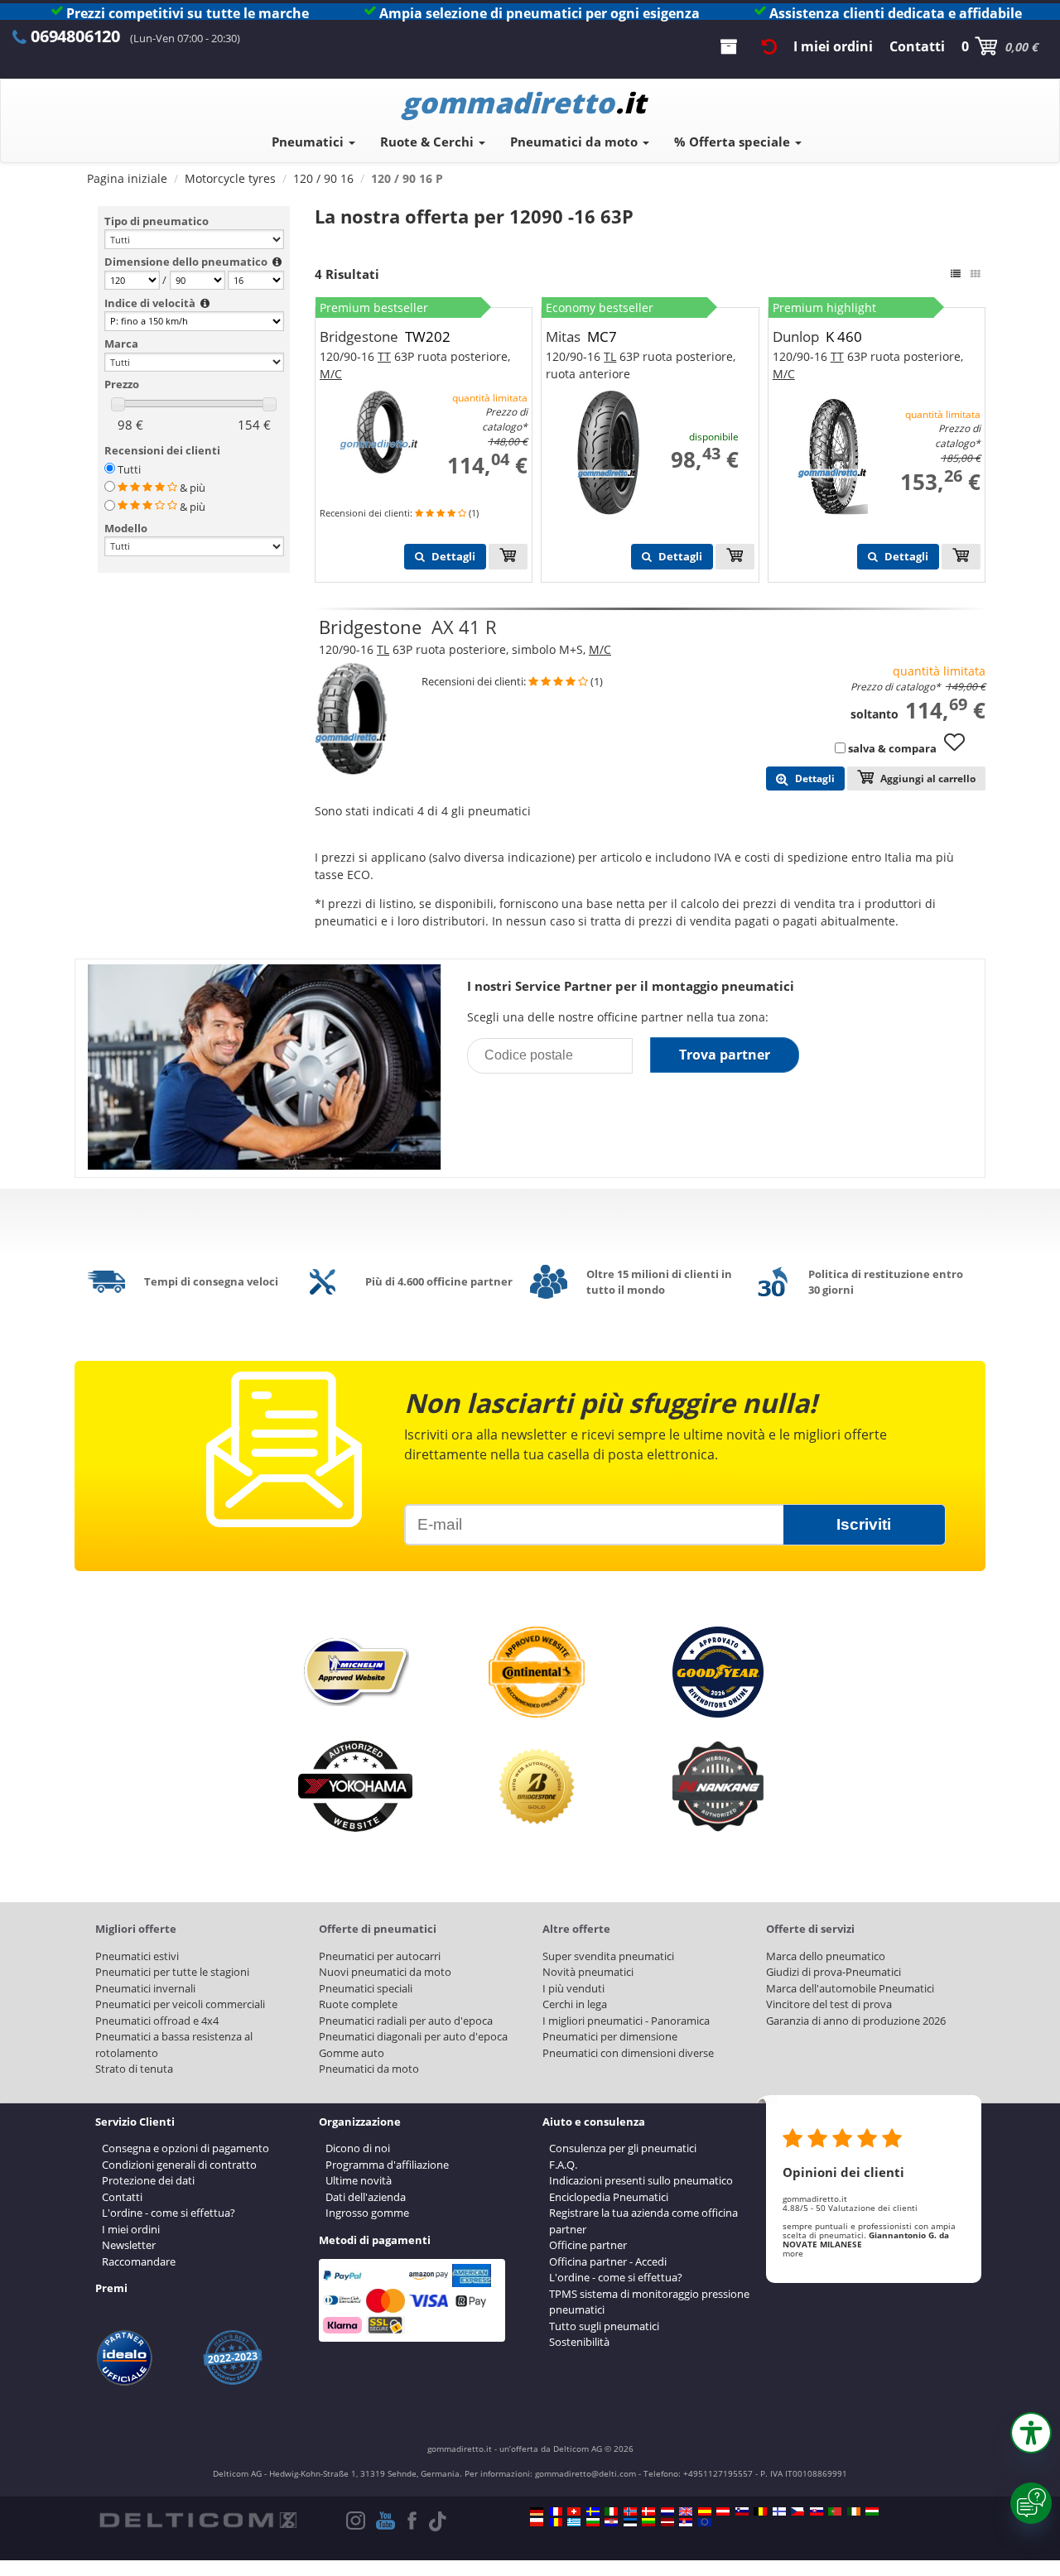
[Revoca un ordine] (769, 46)
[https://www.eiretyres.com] (854, 2511)
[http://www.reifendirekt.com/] (705, 2522)
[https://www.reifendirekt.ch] (574, 2511)
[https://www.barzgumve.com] (593, 2522)
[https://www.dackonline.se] (593, 2511)
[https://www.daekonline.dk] (648, 2511)
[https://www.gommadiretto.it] (611, 2511)
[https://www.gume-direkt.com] (742, 2511)
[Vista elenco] (956, 274)
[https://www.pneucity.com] (835, 2511)
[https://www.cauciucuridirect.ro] (556, 2522)
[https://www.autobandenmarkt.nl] (667, 2511)
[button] (1031, 2433)
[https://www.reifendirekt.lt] (648, 2522)
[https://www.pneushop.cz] (797, 2511)
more (793, 2253)
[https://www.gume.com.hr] (611, 2522)
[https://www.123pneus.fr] (556, 2511)
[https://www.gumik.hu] (872, 2511)
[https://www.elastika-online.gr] (574, 2522)
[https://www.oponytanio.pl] (537, 2522)
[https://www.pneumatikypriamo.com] (817, 2511)
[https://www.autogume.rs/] (686, 2522)
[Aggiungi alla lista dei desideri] (961, 750)
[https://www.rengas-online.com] (779, 2511)
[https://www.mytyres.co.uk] (686, 2511)
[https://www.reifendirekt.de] (537, 2511)
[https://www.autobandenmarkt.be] (760, 2511)
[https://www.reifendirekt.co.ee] (630, 2522)
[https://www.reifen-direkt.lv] (667, 2522)
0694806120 (75, 36)
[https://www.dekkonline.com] (630, 2511)
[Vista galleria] (976, 274)
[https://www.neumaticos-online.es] (705, 2511)
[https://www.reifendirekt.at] (723, 2511)
